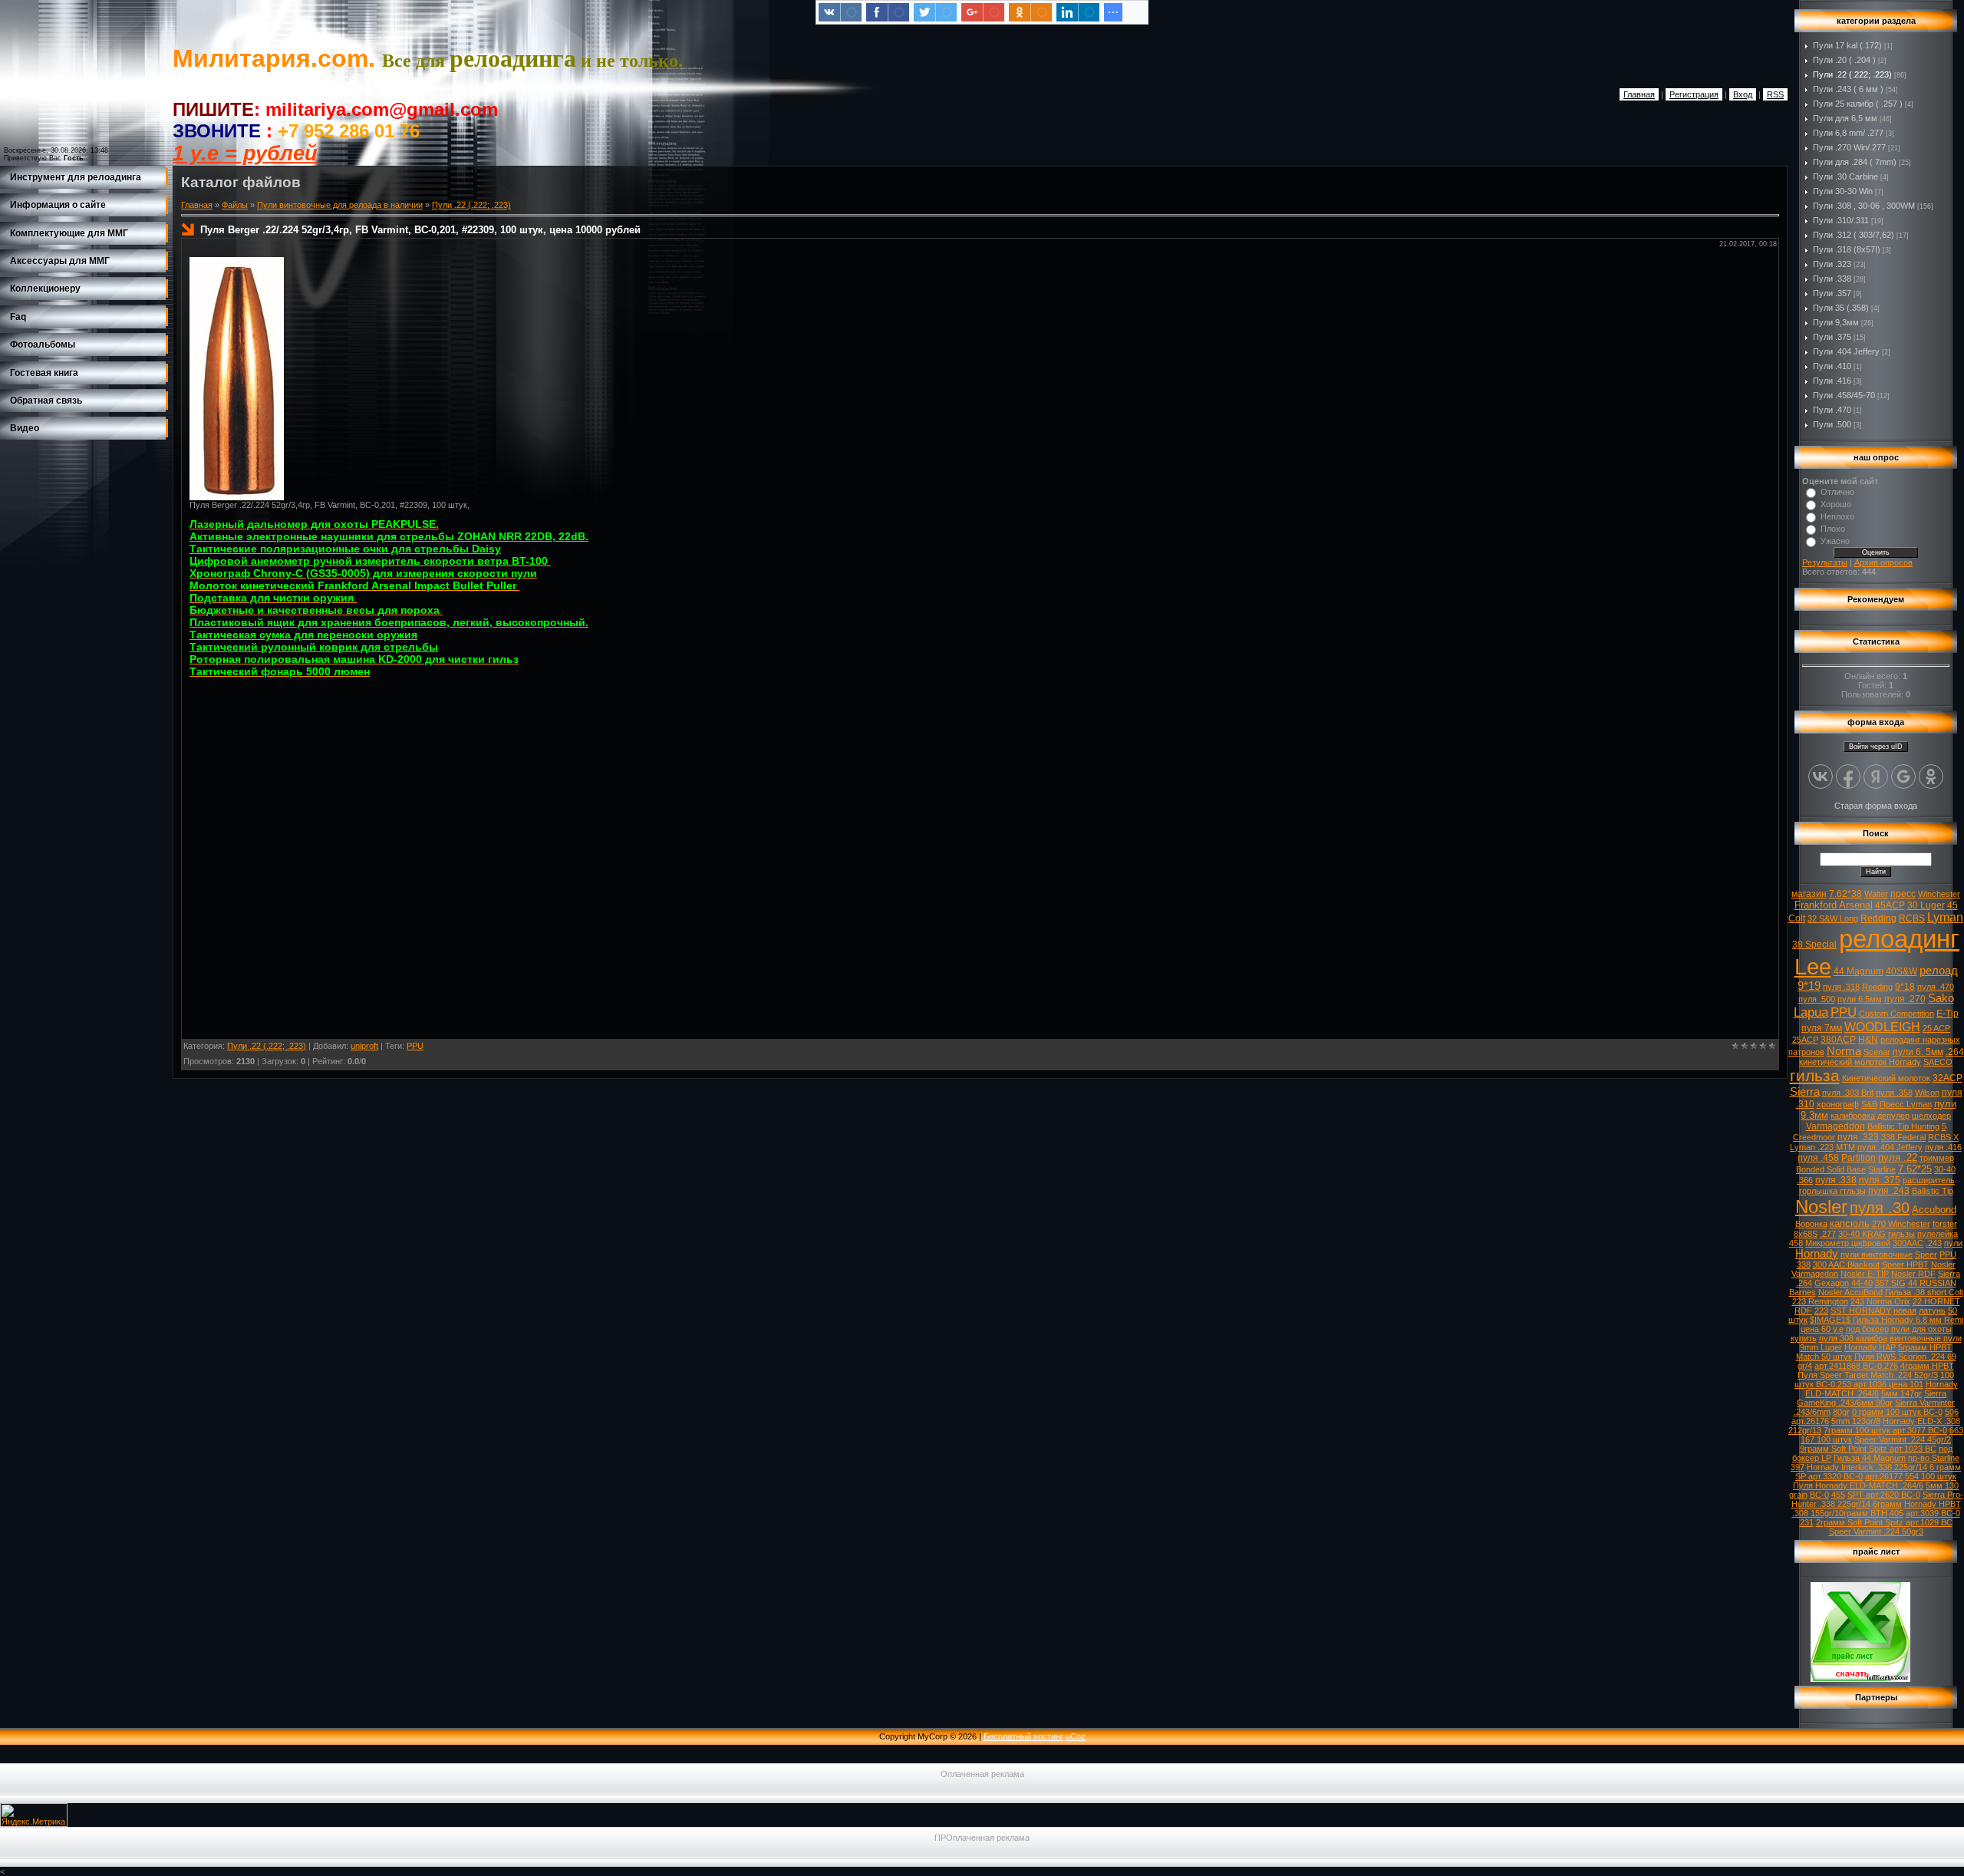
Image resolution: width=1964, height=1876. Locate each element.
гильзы (1901, 1234)
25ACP (1805, 1040)
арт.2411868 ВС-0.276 (1856, 1366)
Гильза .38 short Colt (1924, 1292)
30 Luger (1926, 905)
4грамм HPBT (1927, 1366)
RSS (1775, 94)
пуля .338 (1836, 1180)
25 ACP (1936, 1028)
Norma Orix (1888, 1301)
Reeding (1877, 987)
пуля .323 (1858, 1137)
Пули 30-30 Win (1843, 191)
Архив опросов (1883, 562)
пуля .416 (1943, 1147)
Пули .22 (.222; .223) (471, 205)
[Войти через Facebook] (1848, 776)
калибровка (1853, 1116)
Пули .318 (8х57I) (1847, 249)
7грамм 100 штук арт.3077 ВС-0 (1885, 1430)
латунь (1932, 1311)
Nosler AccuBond (1850, 1292)
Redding (1878, 918)
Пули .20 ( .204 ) (1844, 60)
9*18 (1905, 987)
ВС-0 (1819, 1495)
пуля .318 (1841, 987)
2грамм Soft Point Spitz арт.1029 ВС (1884, 1522)
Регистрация (1694, 94)
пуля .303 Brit (1848, 1093)
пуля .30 (1880, 1208)
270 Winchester (1901, 1224)
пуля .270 (1905, 999)
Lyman (1945, 917)
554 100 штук (1931, 1476)
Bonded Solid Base (1831, 1169)
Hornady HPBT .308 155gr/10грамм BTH (1877, 1508)
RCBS (1912, 918)
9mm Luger (1821, 1347)
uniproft (364, 1046)
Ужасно (1835, 541)
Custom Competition (1896, 1014)
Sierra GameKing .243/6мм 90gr (1872, 1398)
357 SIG (1890, 1283)
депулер (1893, 1116)
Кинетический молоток (1886, 1078)
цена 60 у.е (1822, 1329)
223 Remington (1820, 1301)
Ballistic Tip (1933, 1191)
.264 (1955, 1052)
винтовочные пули (1926, 1338)
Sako (1941, 998)
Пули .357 (1832, 293)
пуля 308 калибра (1853, 1338)
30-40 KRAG (1862, 1234)
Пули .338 (1832, 279)
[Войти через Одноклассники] (1931, 776)
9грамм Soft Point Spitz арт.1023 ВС (1868, 1449)
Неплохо (1837, 516)
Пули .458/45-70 (1844, 395)
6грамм (1887, 1504)
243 (1857, 1301)
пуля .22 (1898, 1157)
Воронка (1811, 1224)
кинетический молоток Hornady (1860, 1062)
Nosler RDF (1913, 1274)
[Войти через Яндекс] (1876, 776)
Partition (1859, 1158)
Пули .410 (1832, 366)
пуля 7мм (1822, 1028)
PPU (415, 1046)
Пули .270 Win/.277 (1849, 147)
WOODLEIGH (1882, 1027)
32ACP (1948, 1078)
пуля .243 (1889, 1191)
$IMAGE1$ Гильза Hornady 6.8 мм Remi (1887, 1320)
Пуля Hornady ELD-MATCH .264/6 (1858, 1485)
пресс (1903, 894)
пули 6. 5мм (1918, 1052)
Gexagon (1832, 1283)
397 (1798, 1467)
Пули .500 (1832, 424)
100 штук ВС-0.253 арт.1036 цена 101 (1875, 1380)
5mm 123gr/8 (1856, 1421)
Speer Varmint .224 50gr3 (1876, 1531)
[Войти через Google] (1903, 776)
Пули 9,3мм (1836, 322)
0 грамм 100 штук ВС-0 (1897, 1412)
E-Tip (1948, 1014)
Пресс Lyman (1906, 1104)
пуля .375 (1880, 1180)
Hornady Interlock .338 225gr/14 (1867, 1467)
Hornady (1817, 1254)
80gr (1841, 1412)
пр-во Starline (1934, 1458)
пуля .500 (1817, 999)
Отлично (1837, 492)
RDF (1803, 1311)
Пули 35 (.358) (1841, 308)
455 (1838, 1495)
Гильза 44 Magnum (1870, 1458)
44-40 (1862, 1283)
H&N (1868, 1040)
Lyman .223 (1812, 1147)
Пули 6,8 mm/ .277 (1848, 133)
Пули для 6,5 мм (1845, 118)
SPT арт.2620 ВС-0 (1884, 1495)
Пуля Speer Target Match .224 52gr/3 (1868, 1375)
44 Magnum (1859, 971)
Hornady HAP (1870, 1347)
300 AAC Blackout (1846, 1264)
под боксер (1867, 1329)
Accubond (1934, 1210)
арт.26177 (1884, 1476)
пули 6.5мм (1860, 999)
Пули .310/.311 (1841, 220)
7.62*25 (1915, 1169)
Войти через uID (1876, 747)
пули (1953, 1243)
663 (1956, 1430)
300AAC (1908, 1243)
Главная (1639, 94)
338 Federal (1903, 1137)
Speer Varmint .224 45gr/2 (1903, 1439)
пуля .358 (1894, 1093)
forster (1945, 1224)
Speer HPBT (1905, 1264)
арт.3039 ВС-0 (1933, 1513)
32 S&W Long (1833, 918)
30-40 (1945, 1169)
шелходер (1931, 1116)
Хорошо (1836, 504)
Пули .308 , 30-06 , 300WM (1864, 206)
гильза (1815, 1076)
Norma (1844, 1051)
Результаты (1825, 562)
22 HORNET (1936, 1301)
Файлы (235, 205)
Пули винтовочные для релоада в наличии (340, 205)
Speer (1926, 1255)
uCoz (1076, 1736)
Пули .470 (1832, 410)
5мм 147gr (1901, 1393)
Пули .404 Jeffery (1846, 351)
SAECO (1938, 1062)
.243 (1934, 1243)
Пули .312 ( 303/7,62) (1854, 235)
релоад (1939, 971)
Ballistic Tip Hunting (1903, 1126)
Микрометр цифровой (1848, 1243)
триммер (1937, 1158)
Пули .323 (1832, 264)
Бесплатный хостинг (1023, 1736)
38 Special (1814, 945)
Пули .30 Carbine (1845, 176)
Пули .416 (1832, 381)
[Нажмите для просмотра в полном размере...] (237, 497)
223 (1821, 1311)
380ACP (1838, 1040)
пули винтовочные (1877, 1255)
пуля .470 (1936, 987)
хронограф (1838, 1104)
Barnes (1803, 1292)
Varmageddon (1835, 1126)
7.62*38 (1845, 894)
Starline (1882, 1169)
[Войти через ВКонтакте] (1821, 776)
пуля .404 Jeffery (1890, 1147)
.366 (1805, 1180)
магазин (1809, 894)
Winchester (1939, 894)
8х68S (1806, 1234)
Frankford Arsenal (1834, 905)
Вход (1743, 94)
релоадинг (1899, 939)
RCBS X (1943, 1137)
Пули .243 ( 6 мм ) (1848, 89)
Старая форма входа (1876, 806)
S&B (1869, 1104)
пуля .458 (1818, 1158)
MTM (1845, 1147)
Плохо (1833, 529)
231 (1807, 1522)
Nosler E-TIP (1865, 1274)
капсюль (1850, 1223)
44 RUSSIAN (1932, 1283)
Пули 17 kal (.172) (1847, 45)
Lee (1813, 966)
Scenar (1877, 1052)
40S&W (1901, 971)
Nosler (1821, 1207)
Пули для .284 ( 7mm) (1855, 162)
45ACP (1890, 905)
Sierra (1805, 1092)
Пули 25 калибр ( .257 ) (1858, 104)
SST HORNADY (1861, 1311)
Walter (1876, 894)
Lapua (1811, 1012)
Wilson (1927, 1093)
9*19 (1809, 986)
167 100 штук (1826, 1439)
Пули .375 (1832, 337)
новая (1905, 1311)
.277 (1828, 1234)
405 (1896, 1513)
